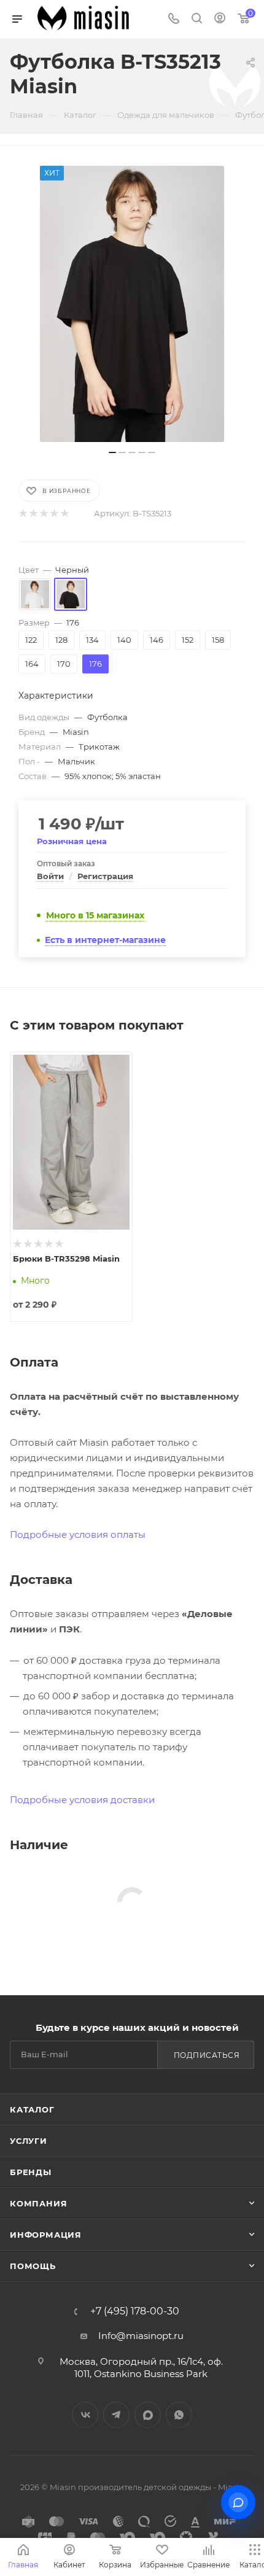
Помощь (33, 2266)
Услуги (29, 2141)
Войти (50, 876)
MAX (148, 2415)
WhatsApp (179, 2415)
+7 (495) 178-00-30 (135, 2311)
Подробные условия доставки (82, 1800)
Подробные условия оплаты (78, 1534)
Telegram (116, 2415)
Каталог (32, 2109)
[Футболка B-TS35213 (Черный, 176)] (132, 304)
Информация (46, 2235)
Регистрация (105, 876)
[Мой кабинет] (220, 19)
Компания (38, 2203)
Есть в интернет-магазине (105, 940)
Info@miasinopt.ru (141, 2336)
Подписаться (207, 2055)
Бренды (31, 2172)
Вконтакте (85, 2415)
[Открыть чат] (238, 2502)
